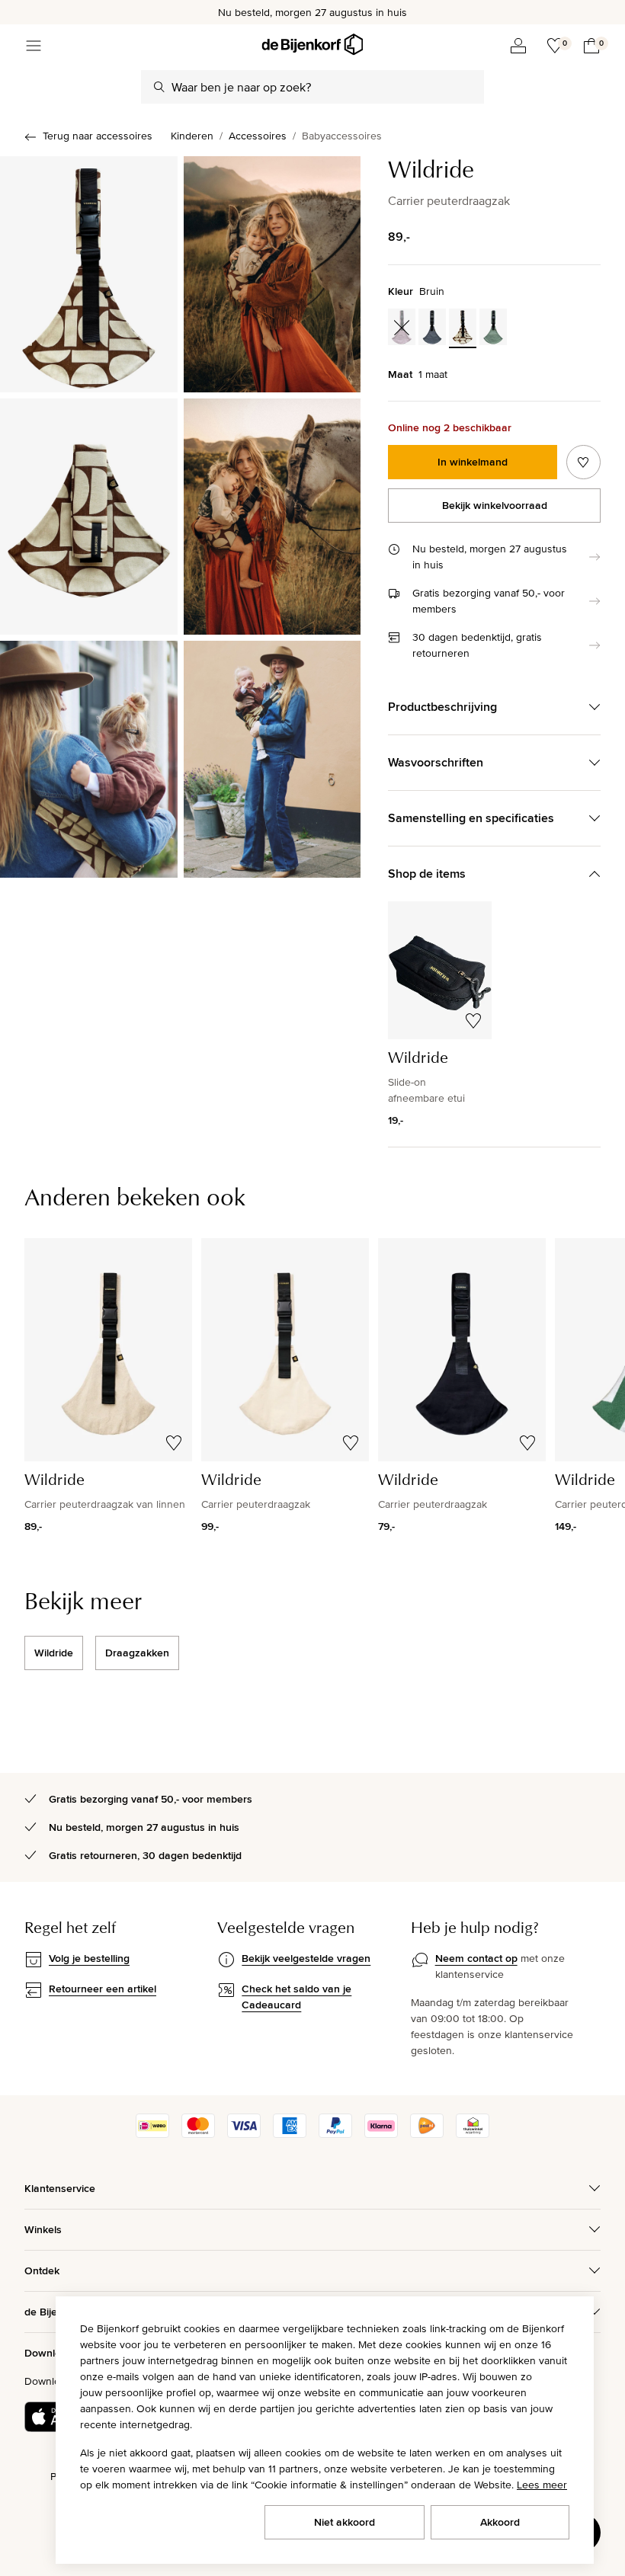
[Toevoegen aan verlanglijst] (583, 462)
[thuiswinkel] (473, 2134)
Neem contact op (476, 1958)
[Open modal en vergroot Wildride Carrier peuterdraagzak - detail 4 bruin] (272, 517)
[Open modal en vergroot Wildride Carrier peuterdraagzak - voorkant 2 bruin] (272, 274)
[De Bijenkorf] (312, 45)
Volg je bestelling (89, 1958)
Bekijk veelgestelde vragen (306, 1958)
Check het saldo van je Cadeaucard (296, 1997)
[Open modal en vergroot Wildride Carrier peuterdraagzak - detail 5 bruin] (89, 759)
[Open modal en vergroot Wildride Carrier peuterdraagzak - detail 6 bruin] (272, 759)
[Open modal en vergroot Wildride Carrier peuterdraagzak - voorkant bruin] (89, 274)
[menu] (34, 46)
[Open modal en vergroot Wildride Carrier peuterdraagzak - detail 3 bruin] (89, 517)
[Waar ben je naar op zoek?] (159, 87)
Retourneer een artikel (103, 1989)
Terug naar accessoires (98, 136)
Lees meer (542, 2485)
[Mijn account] (518, 46)
